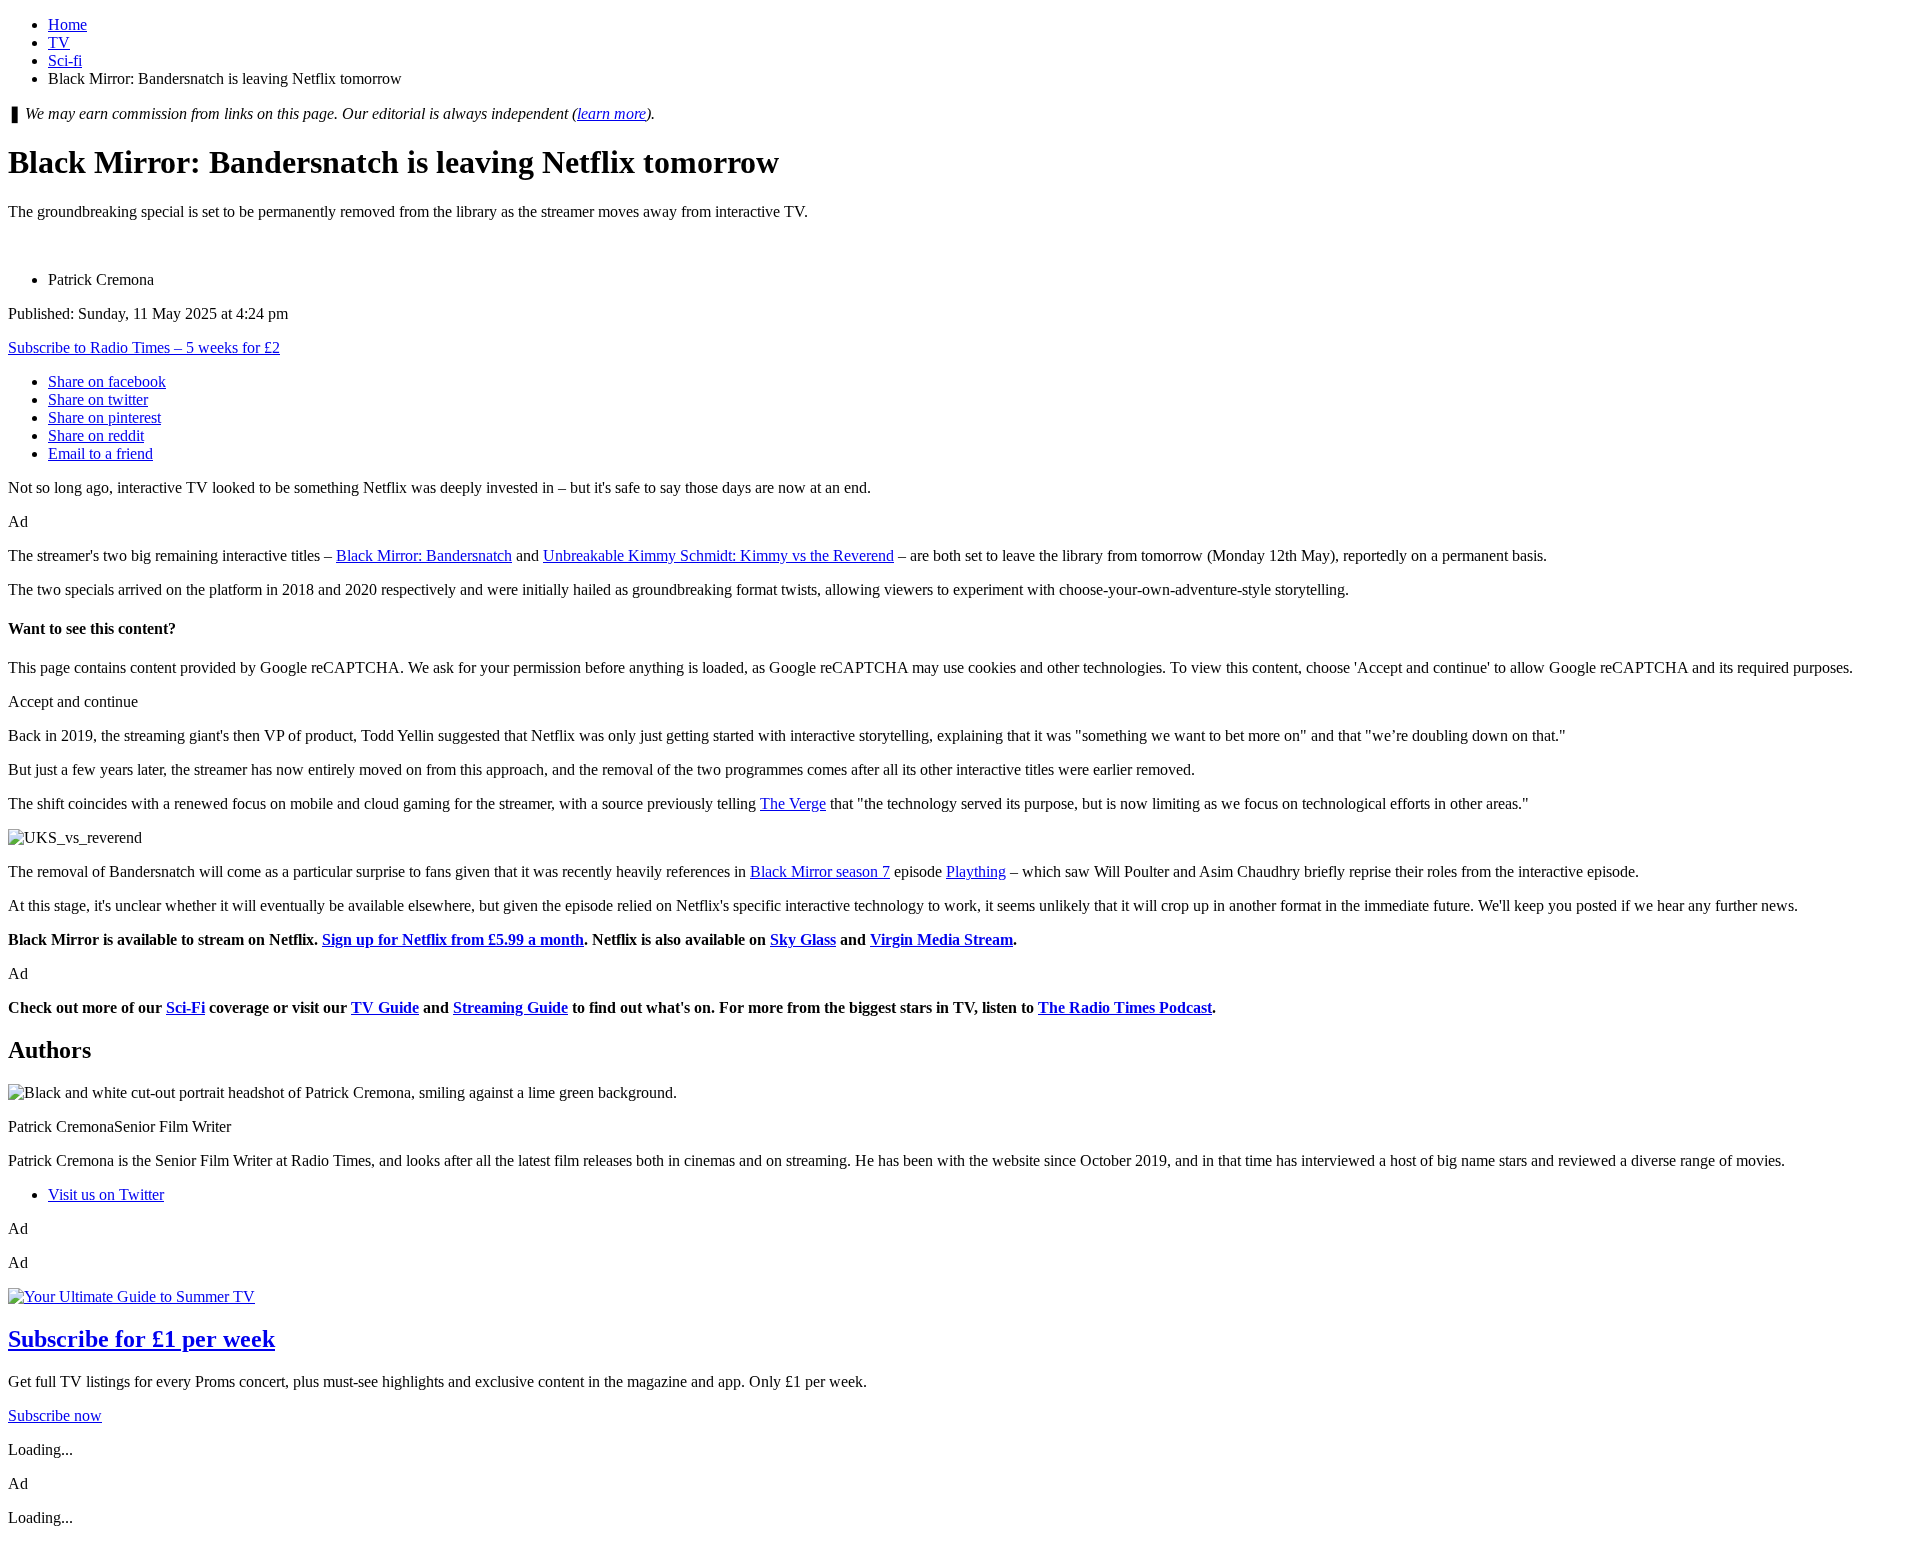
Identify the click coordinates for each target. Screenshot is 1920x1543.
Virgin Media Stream (941, 939)
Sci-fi (65, 60)
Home (67, 24)
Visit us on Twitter (106, 1194)
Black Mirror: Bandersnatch (424, 555)
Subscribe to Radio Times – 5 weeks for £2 (144, 347)
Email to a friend (100, 453)
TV (59, 42)
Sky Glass (803, 939)
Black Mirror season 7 (820, 871)
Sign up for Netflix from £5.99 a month (453, 939)
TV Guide (385, 1007)
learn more (611, 113)
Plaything (976, 871)
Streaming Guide (510, 1007)
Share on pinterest (104, 417)
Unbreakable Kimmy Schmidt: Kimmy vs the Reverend (718, 555)
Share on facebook (107, 381)
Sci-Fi (185, 1007)
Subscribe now (55, 1415)
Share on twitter (98, 399)
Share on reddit (96, 435)
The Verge (793, 803)
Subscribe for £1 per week (141, 1339)
